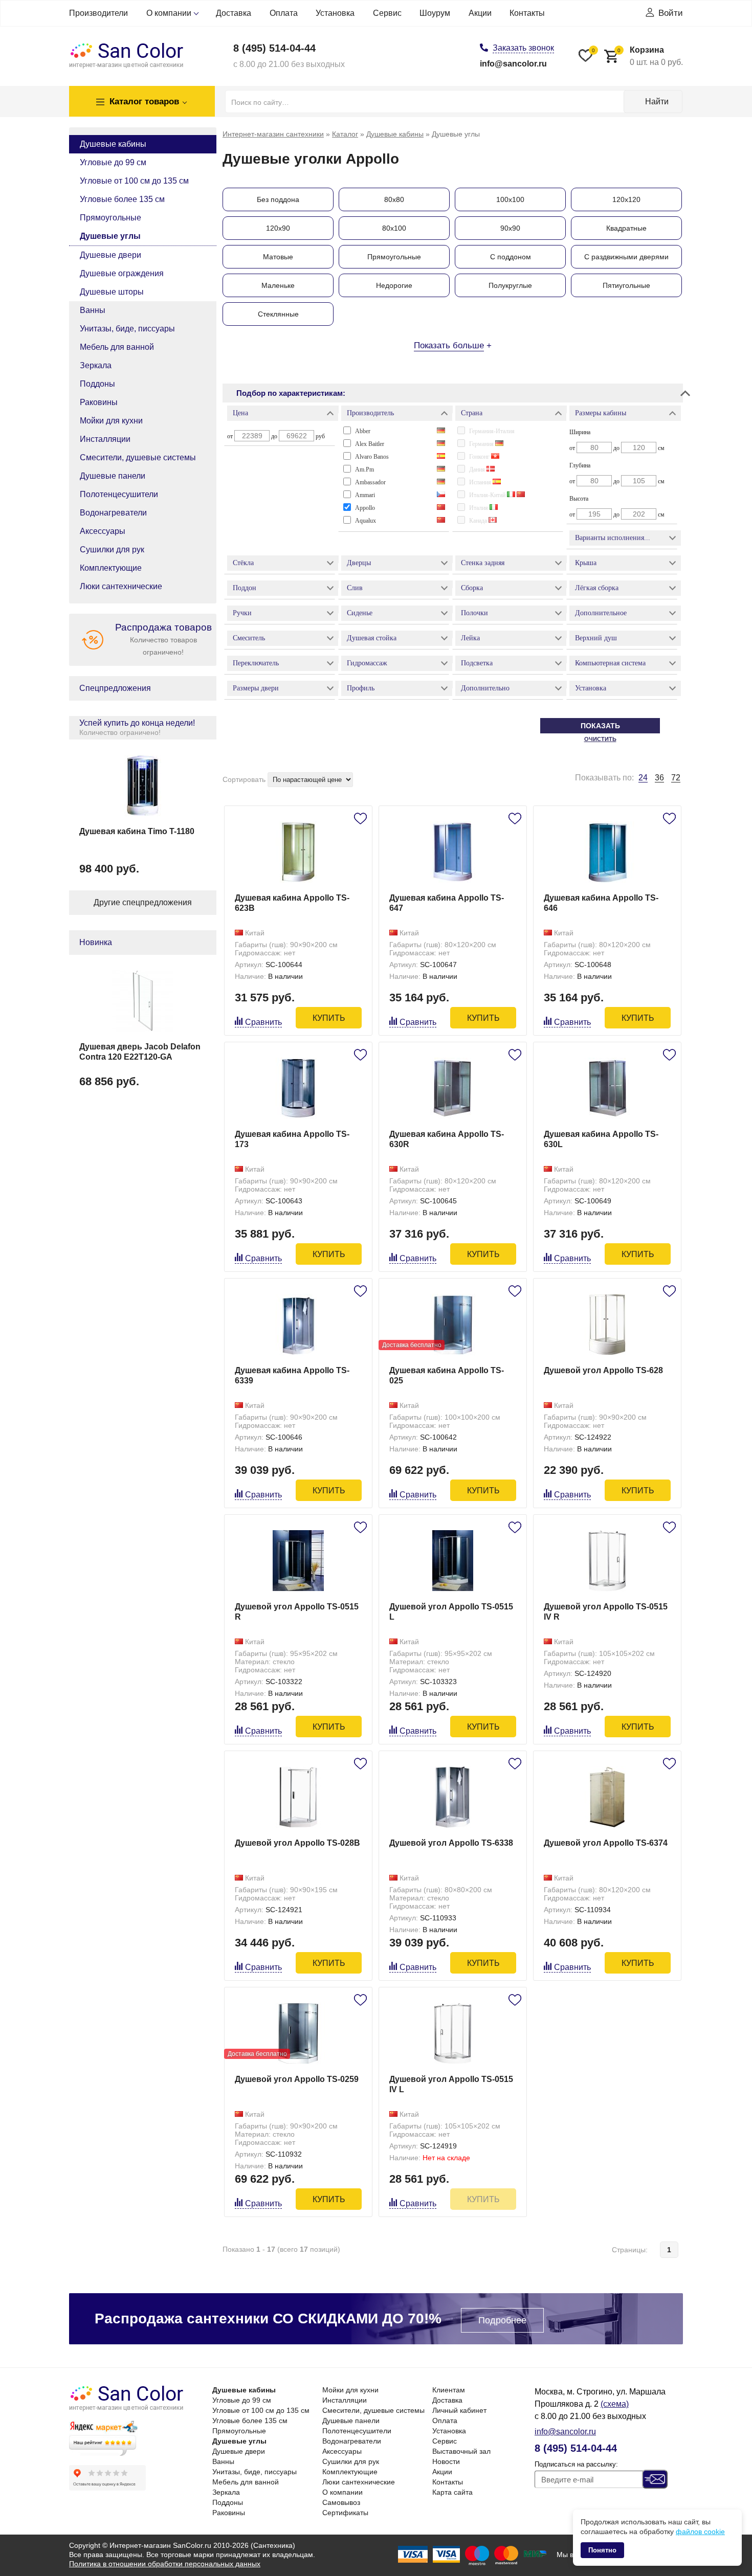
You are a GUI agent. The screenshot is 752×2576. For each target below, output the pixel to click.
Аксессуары (103, 531)
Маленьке (278, 285)
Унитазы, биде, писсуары (127, 329)
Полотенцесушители (119, 494)
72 (676, 778)
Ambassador (370, 482)
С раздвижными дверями (626, 257)
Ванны (93, 310)
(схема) (615, 2404)
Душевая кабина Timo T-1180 (137, 831)
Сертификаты (345, 2513)
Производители (98, 13)
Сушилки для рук (112, 550)
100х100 (510, 199)
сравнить (263, 1022)
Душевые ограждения (122, 273)
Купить (329, 1018)
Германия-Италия (492, 431)
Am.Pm (364, 469)
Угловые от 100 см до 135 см (134, 181)
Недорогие (394, 285)
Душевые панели (113, 476)
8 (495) (274, 48)
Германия (482, 444)
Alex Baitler (370, 444)
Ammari (365, 495)
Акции (480, 13)
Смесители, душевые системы (138, 457)
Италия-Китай (488, 495)
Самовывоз (341, 2502)
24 (643, 778)
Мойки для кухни (111, 421)
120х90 (278, 228)
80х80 (394, 199)
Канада (479, 521)
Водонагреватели (113, 513)
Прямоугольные (110, 218)
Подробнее (502, 2320)
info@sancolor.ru (513, 64)
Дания (478, 469)
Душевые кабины (113, 144)
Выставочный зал (461, 2451)
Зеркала (96, 365)
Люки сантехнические (121, 586)
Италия (479, 508)
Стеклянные (278, 314)
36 (659, 778)
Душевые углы (110, 236)
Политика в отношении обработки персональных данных (165, 2564)
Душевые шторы (112, 292)
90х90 (510, 228)
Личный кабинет (459, 2410)
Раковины (99, 402)
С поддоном (511, 257)
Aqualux (366, 521)
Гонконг (480, 457)
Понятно (602, 2550)
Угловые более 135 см (122, 199)
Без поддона (278, 199)
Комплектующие (111, 568)
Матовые (278, 257)
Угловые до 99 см (113, 162)
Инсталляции (105, 439)
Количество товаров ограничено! (163, 639)
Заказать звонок (523, 48)
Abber (363, 431)
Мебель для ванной (117, 347)
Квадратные (626, 228)
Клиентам (449, 2390)
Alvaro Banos (372, 457)
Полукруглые (510, 285)
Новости (446, 2461)
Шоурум (435, 13)
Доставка (234, 13)
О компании (169, 13)
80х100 (394, 228)
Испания (481, 482)
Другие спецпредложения (143, 902)
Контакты (527, 13)
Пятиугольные (626, 285)
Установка (335, 13)
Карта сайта (452, 2492)
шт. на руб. (650, 56)
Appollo (365, 508)
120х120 (626, 199)
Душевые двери (110, 255)
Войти (671, 13)
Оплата (284, 13)
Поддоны (97, 384)
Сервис (387, 13)
